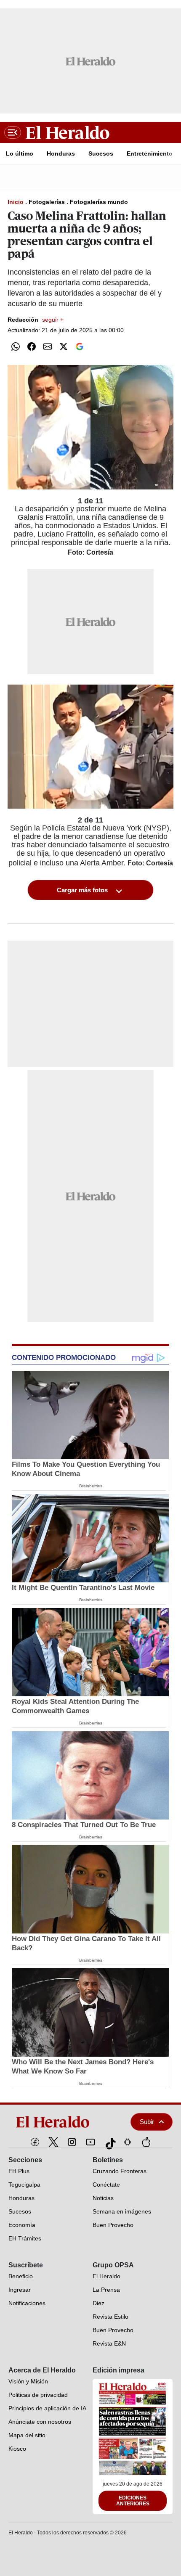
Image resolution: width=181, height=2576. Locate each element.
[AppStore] (146, 2142)
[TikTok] (109, 2142)
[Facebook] (35, 2142)
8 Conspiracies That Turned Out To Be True (84, 1825)
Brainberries (91, 1486)
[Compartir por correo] (48, 346)
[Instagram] (72, 2142)
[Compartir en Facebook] (32, 346)
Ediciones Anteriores (133, 2501)
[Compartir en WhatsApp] (16, 346)
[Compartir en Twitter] (64, 346)
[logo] (61, 2122)
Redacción (36, 320)
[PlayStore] (128, 2142)
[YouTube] (90, 2142)
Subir (147, 2122)
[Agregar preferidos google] (80, 346)
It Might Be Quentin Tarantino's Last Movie (83, 1588)
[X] (53, 2142)
